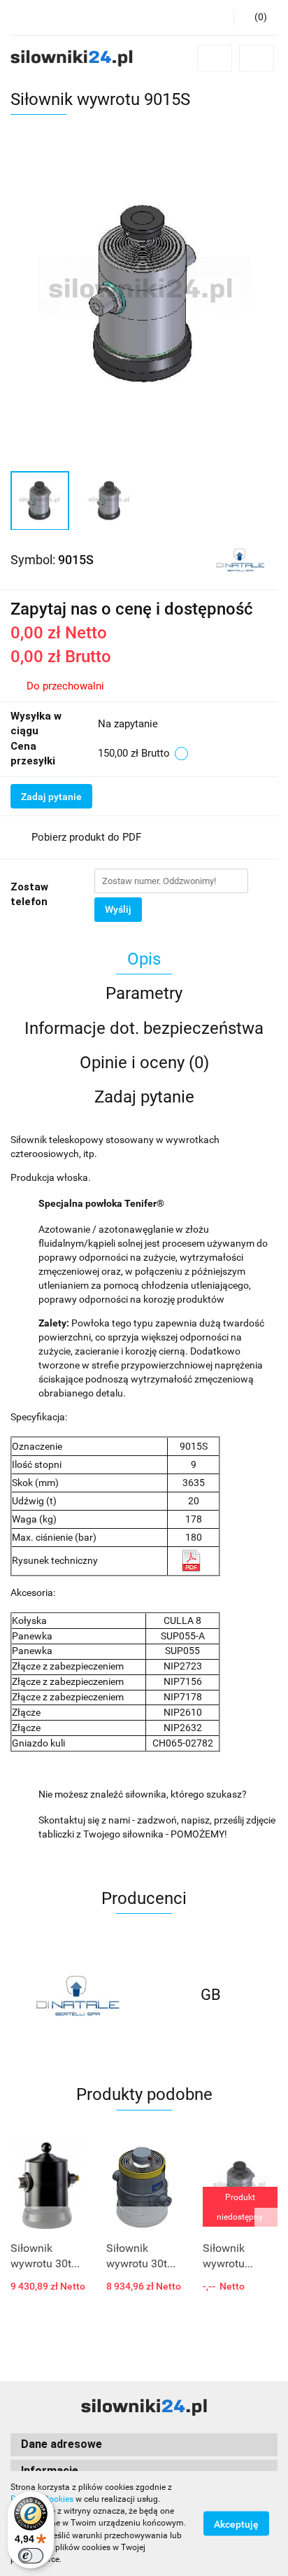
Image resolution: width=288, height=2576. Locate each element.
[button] (255, 17)
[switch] (31, 2556)
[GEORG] (211, 1995)
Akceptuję (236, 2524)
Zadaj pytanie (51, 797)
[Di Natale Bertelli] (240, 559)
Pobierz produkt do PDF (86, 837)
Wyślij (118, 909)
